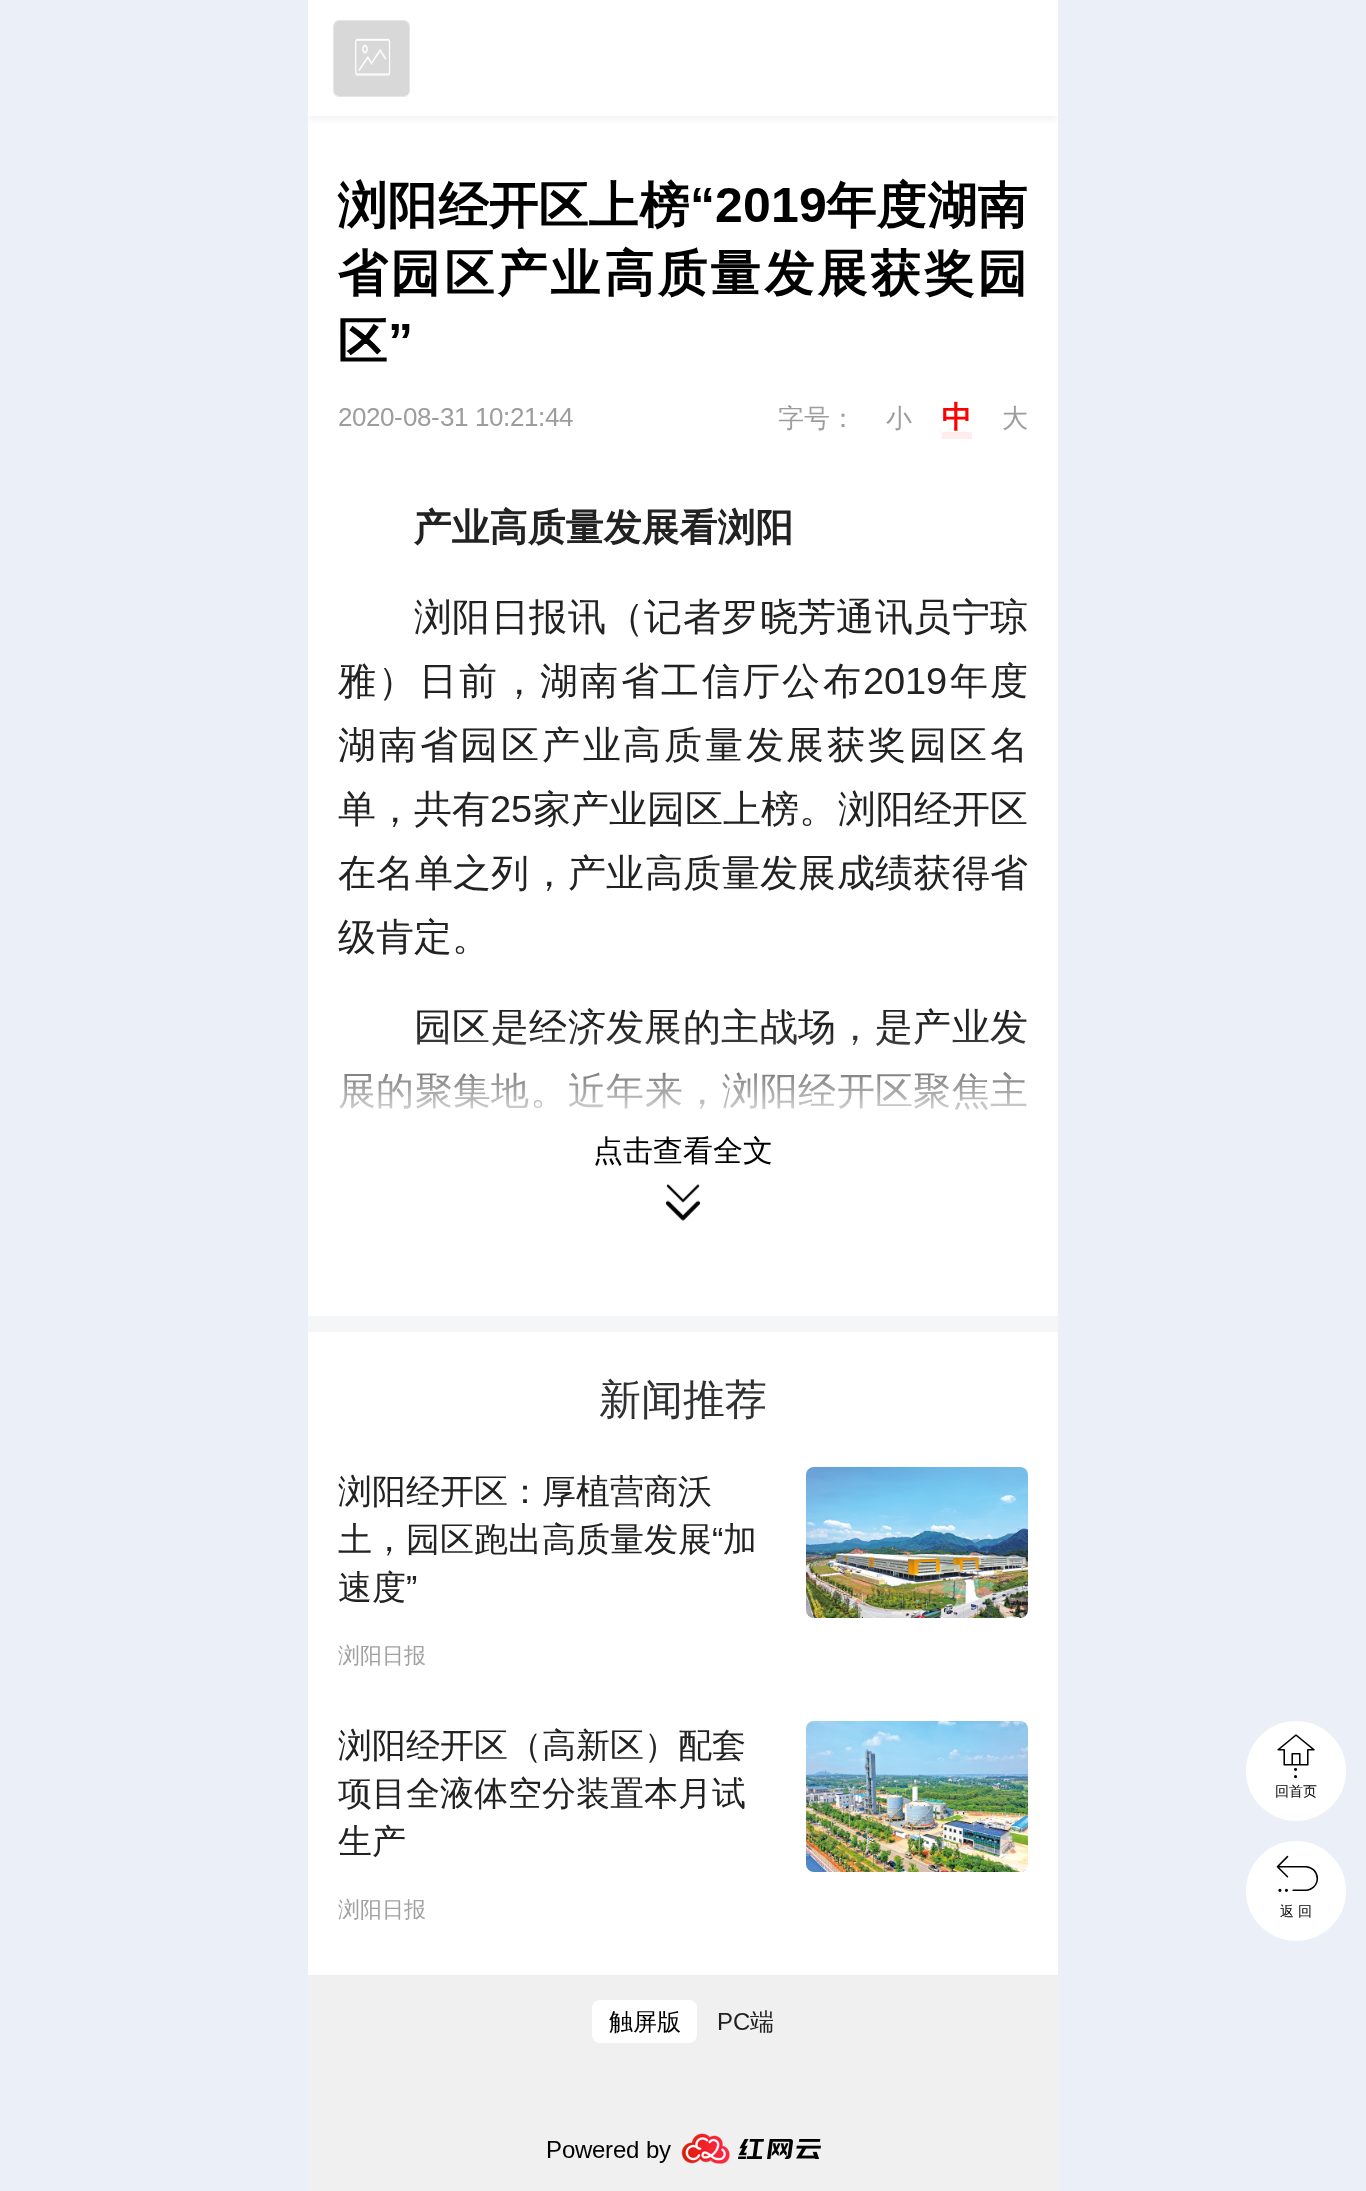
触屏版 (645, 2021)
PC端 (745, 2021)
